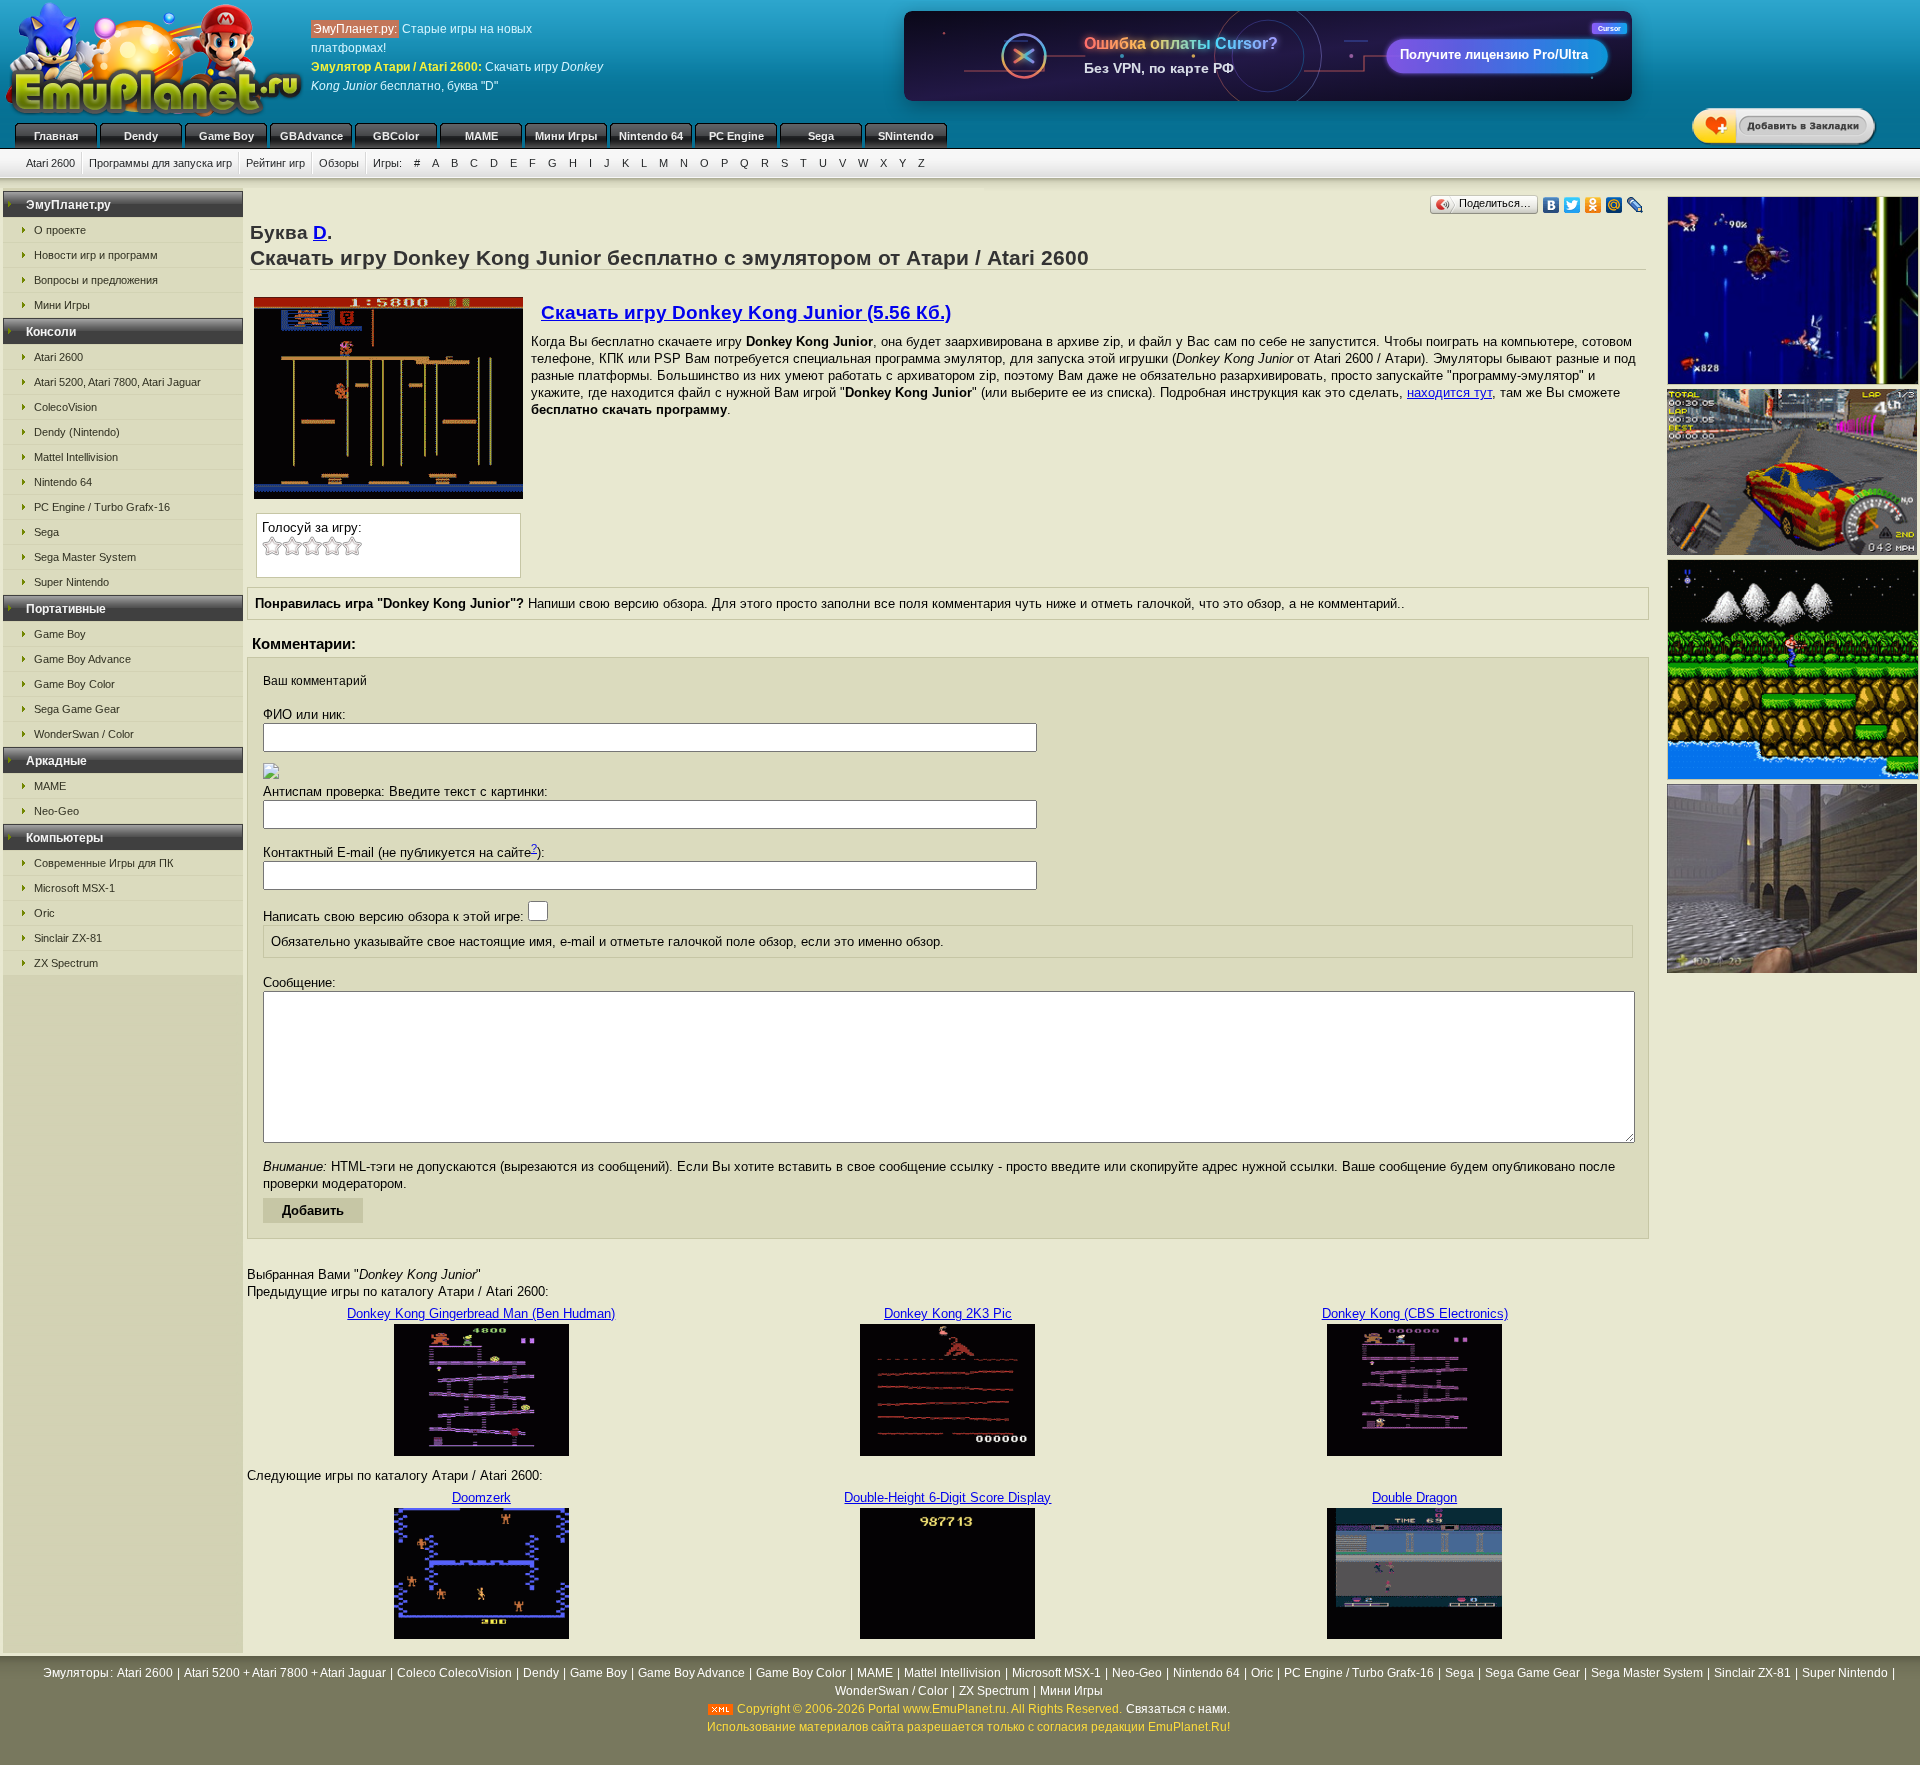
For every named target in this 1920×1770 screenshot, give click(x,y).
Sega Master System (85, 557)
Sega (821, 136)
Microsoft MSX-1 (74, 888)
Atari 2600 (50, 163)
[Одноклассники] (1593, 205)
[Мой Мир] (1614, 205)
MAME (481, 136)
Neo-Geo (56, 811)
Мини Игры (566, 136)
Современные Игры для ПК (103, 863)
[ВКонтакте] (1551, 205)
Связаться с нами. (1178, 1709)
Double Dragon (1414, 1497)
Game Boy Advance (82, 659)
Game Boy (226, 136)
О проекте (60, 230)
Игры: (387, 163)
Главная (56, 136)
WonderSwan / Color (84, 734)
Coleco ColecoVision (454, 1673)
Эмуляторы (76, 1673)
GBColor (396, 136)
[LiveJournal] (1635, 205)
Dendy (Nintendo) (77, 432)
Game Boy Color (74, 684)
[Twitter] (1572, 205)
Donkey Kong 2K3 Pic (948, 1313)
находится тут (1449, 392)
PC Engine (736, 136)
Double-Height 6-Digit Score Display (947, 1497)
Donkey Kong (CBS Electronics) (1415, 1313)
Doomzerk (481, 1497)
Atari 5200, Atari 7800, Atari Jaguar (117, 382)
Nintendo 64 (651, 136)
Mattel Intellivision (76, 457)
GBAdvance (311, 136)
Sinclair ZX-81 (68, 938)
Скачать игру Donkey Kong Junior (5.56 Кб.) (746, 312)
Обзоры (339, 163)
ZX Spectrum (66, 963)
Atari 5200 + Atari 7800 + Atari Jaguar (285, 1673)
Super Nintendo (71, 582)
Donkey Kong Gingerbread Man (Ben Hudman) (481, 1313)
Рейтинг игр (275, 163)
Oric (44, 913)
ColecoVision (65, 407)
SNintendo (906, 136)
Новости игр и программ (96, 255)
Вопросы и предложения (96, 280)
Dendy (141, 136)
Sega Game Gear (77, 709)
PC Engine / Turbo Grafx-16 (102, 507)
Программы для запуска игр (160, 163)
